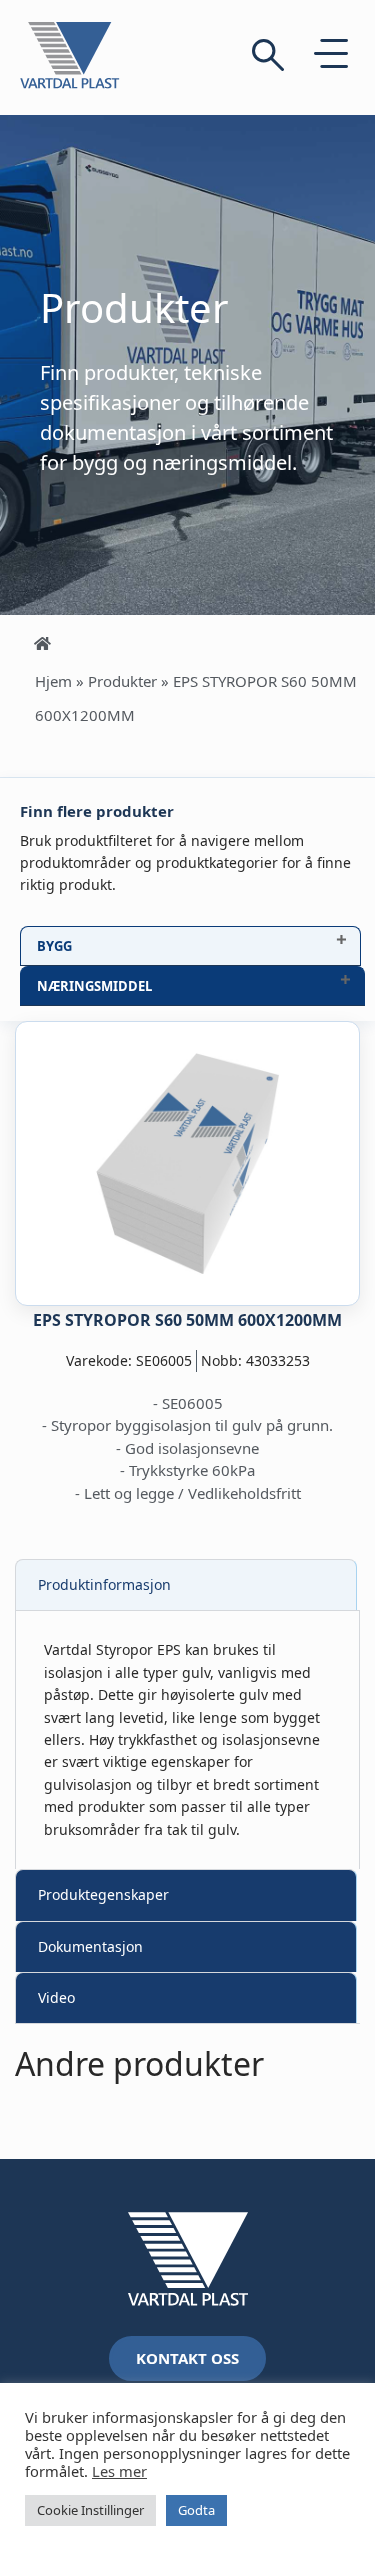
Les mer (119, 2471)
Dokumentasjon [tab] (90, 1946)
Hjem (53, 681)
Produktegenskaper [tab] (103, 1894)
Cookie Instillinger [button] (90, 2510)
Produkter (122, 681)
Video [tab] (56, 1997)
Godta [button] (196, 2510)
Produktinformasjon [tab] (104, 1584)
